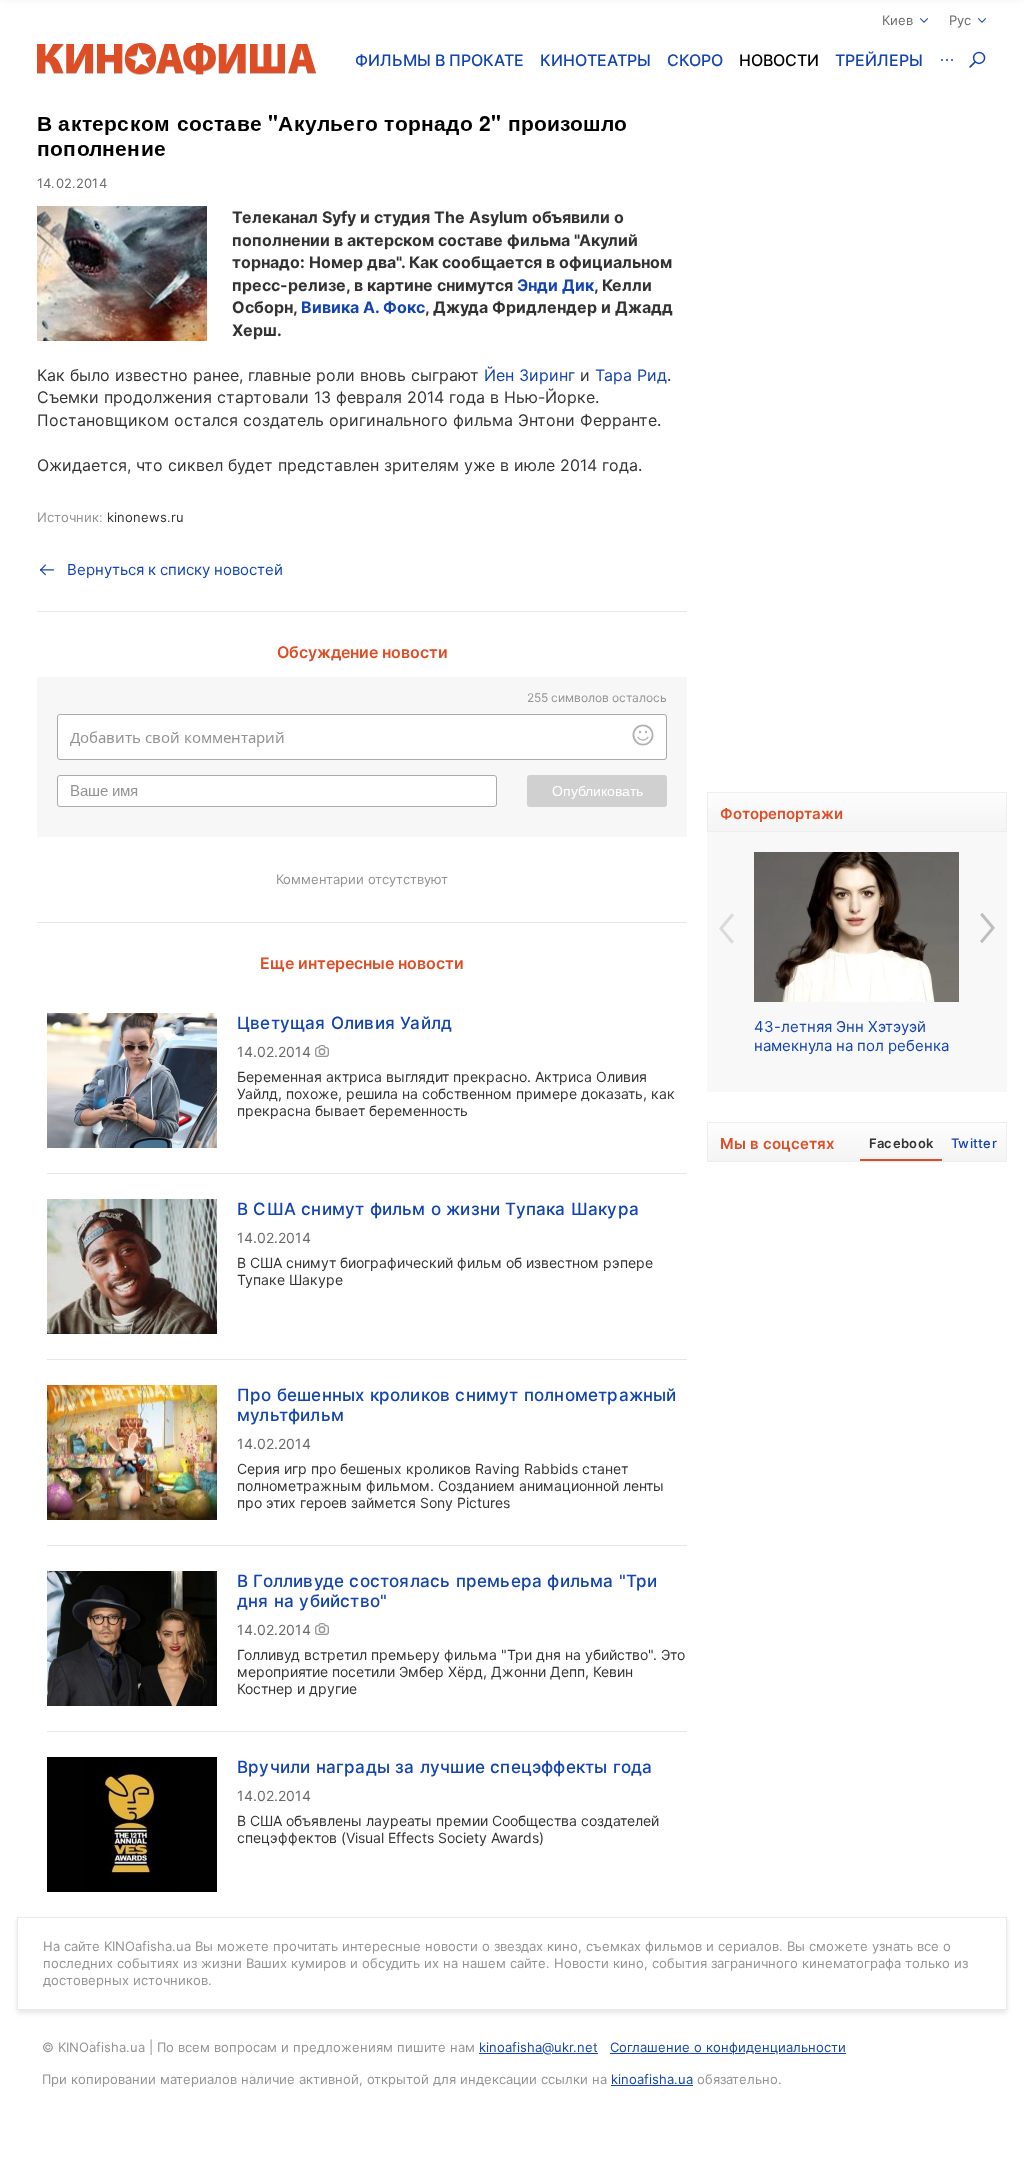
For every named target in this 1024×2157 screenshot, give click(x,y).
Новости (779, 60)
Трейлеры (879, 60)
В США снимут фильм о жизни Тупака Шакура (438, 1209)
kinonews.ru (145, 517)
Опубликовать (597, 791)
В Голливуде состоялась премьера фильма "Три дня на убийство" (447, 1591)
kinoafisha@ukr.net (538, 2047)
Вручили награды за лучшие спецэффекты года (444, 1767)
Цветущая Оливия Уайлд (344, 1023)
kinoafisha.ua (652, 2079)
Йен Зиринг (529, 375)
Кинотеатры (595, 60)
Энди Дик (555, 285)
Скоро (695, 60)
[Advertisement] (857, 460)
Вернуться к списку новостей (175, 569)
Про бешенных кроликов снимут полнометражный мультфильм (457, 1405)
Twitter (974, 1143)
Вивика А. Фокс (363, 307)
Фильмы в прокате (439, 60)
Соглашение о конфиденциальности (728, 2047)
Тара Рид (631, 375)
